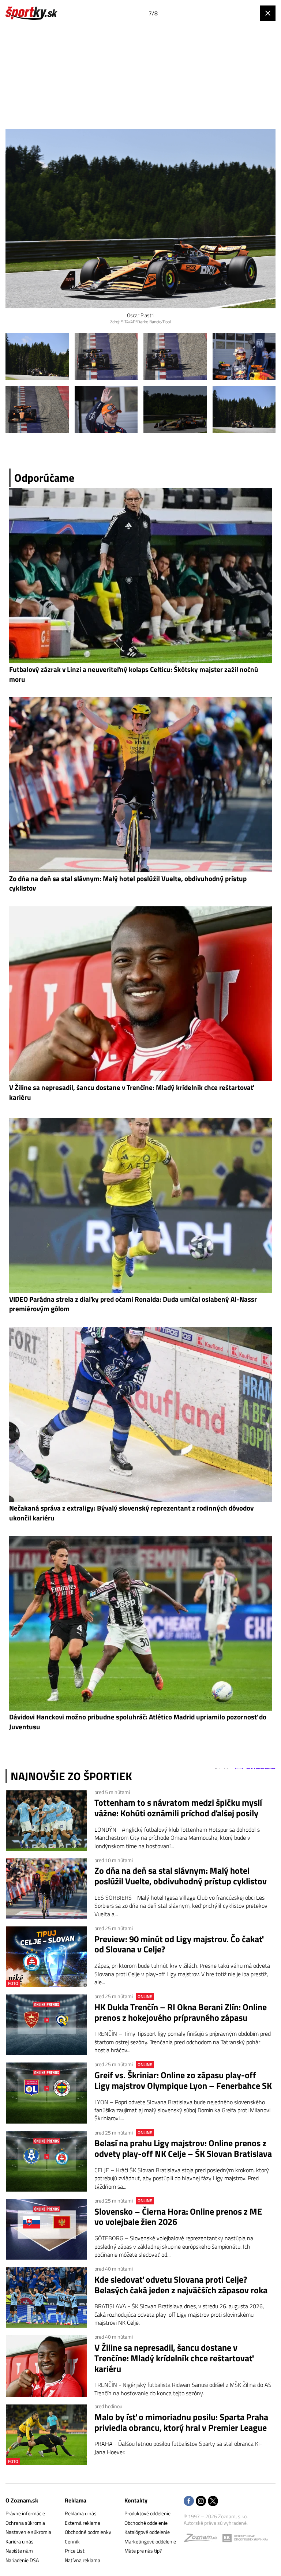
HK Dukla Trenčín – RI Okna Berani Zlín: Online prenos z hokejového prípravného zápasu (181, 2012)
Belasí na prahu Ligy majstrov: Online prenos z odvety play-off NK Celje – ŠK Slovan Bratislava (183, 2148)
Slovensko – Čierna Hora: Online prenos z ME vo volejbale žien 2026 (178, 2217)
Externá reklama (83, 2523)
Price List (75, 2551)
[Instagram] (201, 2502)
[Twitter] (213, 2502)
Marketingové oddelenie (150, 2541)
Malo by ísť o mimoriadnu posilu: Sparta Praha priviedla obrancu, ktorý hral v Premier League (181, 2422)
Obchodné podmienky (88, 2532)
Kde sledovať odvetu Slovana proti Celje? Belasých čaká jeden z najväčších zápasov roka (181, 2285)
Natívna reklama (83, 2560)
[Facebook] (189, 2502)
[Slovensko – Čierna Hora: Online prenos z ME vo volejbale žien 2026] (47, 2229)
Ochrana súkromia (25, 2523)
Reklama (76, 2500)
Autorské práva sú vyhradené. (216, 2523)
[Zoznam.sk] (203, 2540)
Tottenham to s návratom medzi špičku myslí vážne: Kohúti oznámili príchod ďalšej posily (178, 1808)
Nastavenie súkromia (28, 2532)
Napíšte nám (19, 2551)
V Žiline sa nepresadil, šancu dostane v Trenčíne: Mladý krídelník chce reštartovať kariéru (174, 2358)
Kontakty (136, 2500)
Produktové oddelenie (147, 2513)
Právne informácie (25, 2513)
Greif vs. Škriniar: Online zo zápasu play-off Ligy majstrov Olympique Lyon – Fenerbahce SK (183, 2080)
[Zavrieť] (268, 13)
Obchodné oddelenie (146, 2523)
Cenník (72, 2541)
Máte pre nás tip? (143, 2551)
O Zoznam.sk (22, 2500)
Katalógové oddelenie (147, 2532)
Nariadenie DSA (22, 2560)
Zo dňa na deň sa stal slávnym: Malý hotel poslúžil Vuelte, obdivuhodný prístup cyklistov (181, 1876)
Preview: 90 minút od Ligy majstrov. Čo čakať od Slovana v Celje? (179, 1944)
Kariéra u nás (20, 2541)
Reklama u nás (81, 2513)
